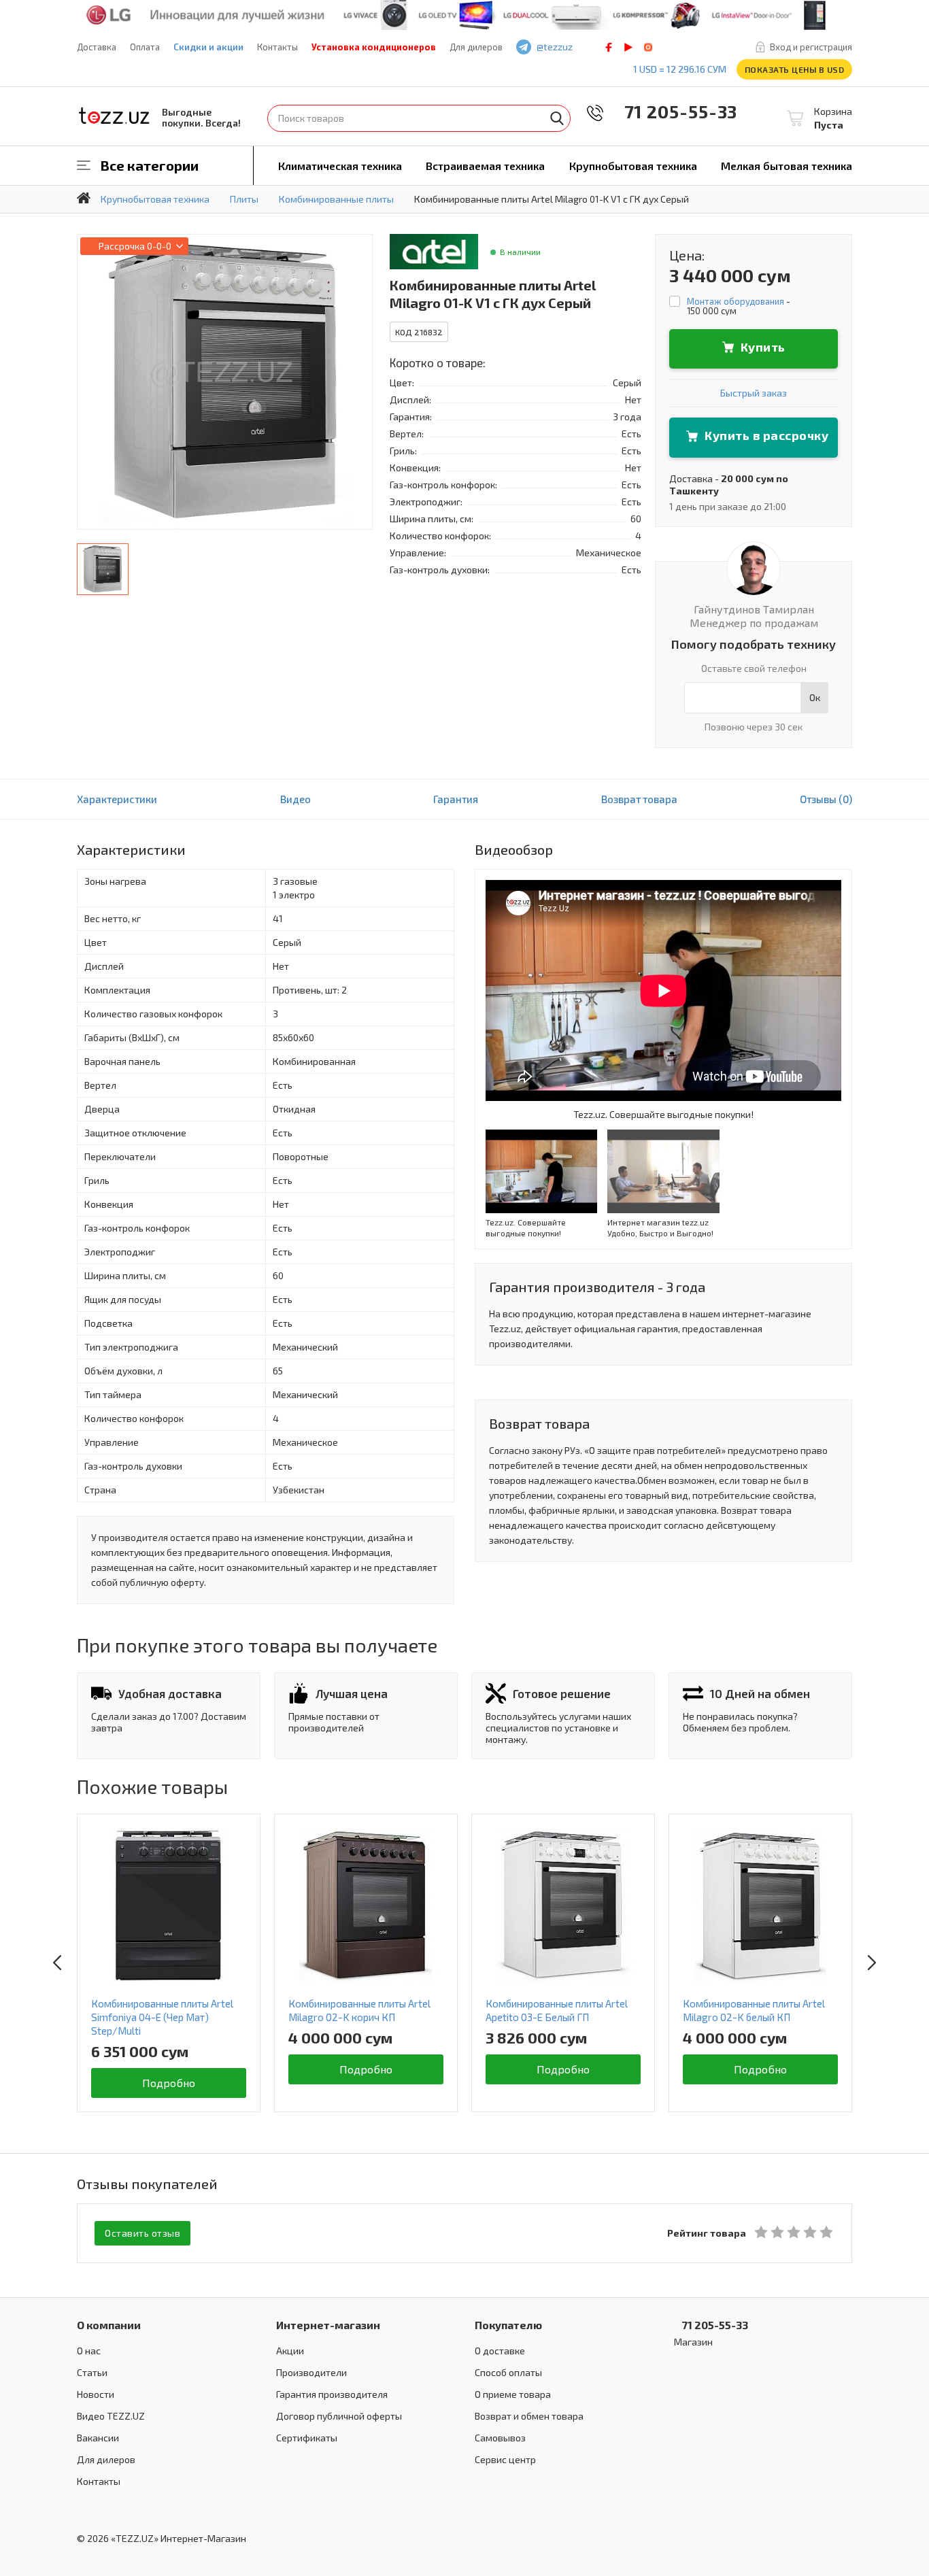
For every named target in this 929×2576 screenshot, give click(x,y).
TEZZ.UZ (114, 116)
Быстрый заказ (754, 393)
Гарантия (456, 799)
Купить (763, 347)
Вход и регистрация (811, 47)
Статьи (92, 2372)
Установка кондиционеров (374, 47)
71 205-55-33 (671, 111)
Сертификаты (307, 2438)
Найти (557, 118)
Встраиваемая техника (485, 166)
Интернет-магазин (328, 2325)
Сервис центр (505, 2459)
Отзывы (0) (826, 799)
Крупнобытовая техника (633, 166)
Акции (290, 2351)
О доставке (500, 2351)
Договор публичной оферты (339, 2416)
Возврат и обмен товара (529, 2416)
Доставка (97, 47)
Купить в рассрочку (766, 435)
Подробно (169, 2083)
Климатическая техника (340, 166)
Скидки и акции (208, 47)
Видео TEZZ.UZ (111, 2416)
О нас (89, 2351)
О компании (109, 2325)
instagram (648, 47)
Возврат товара (639, 799)
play (628, 47)
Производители (311, 2372)
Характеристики (117, 799)
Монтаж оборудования (736, 301)
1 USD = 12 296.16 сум (680, 69)
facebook (609, 47)
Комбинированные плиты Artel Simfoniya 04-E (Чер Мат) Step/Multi (162, 2017)
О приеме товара (513, 2394)
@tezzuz (555, 47)
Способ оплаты (508, 2372)
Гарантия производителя (332, 2394)
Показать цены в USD (795, 69)
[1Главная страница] (84, 198)
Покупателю (508, 2325)
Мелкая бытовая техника (787, 166)
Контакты (277, 47)
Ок (815, 697)
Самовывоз (500, 2438)
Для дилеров (476, 47)
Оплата (145, 47)
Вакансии (98, 2438)
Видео (295, 799)
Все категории (150, 165)
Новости (96, 2394)
